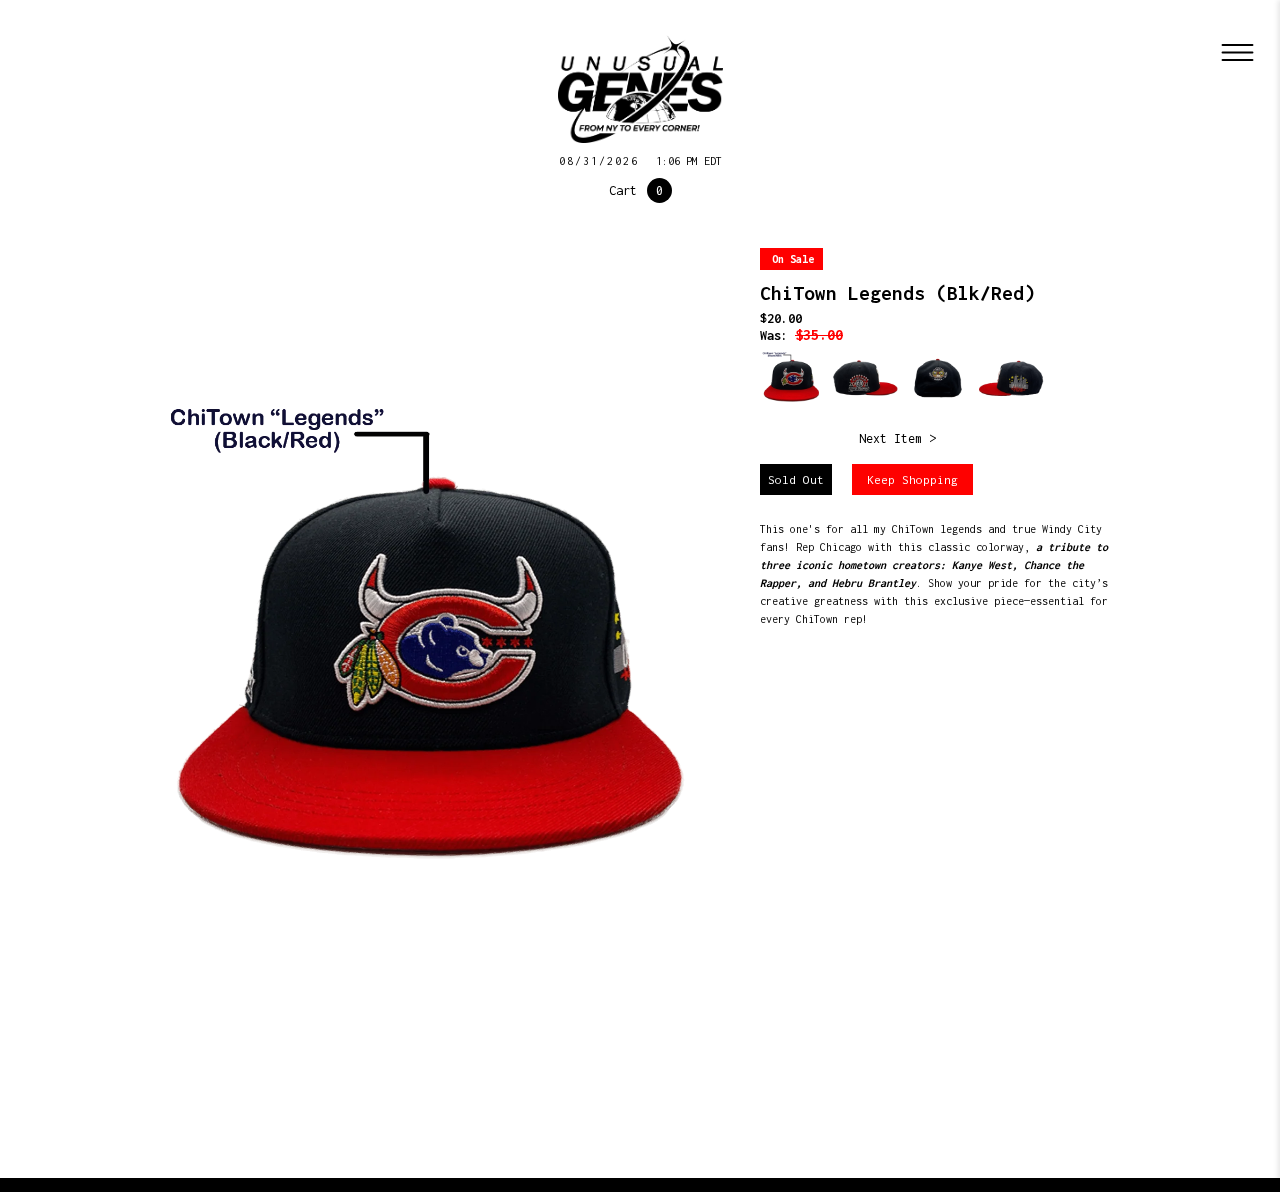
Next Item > (897, 438)
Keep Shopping (912, 479)
